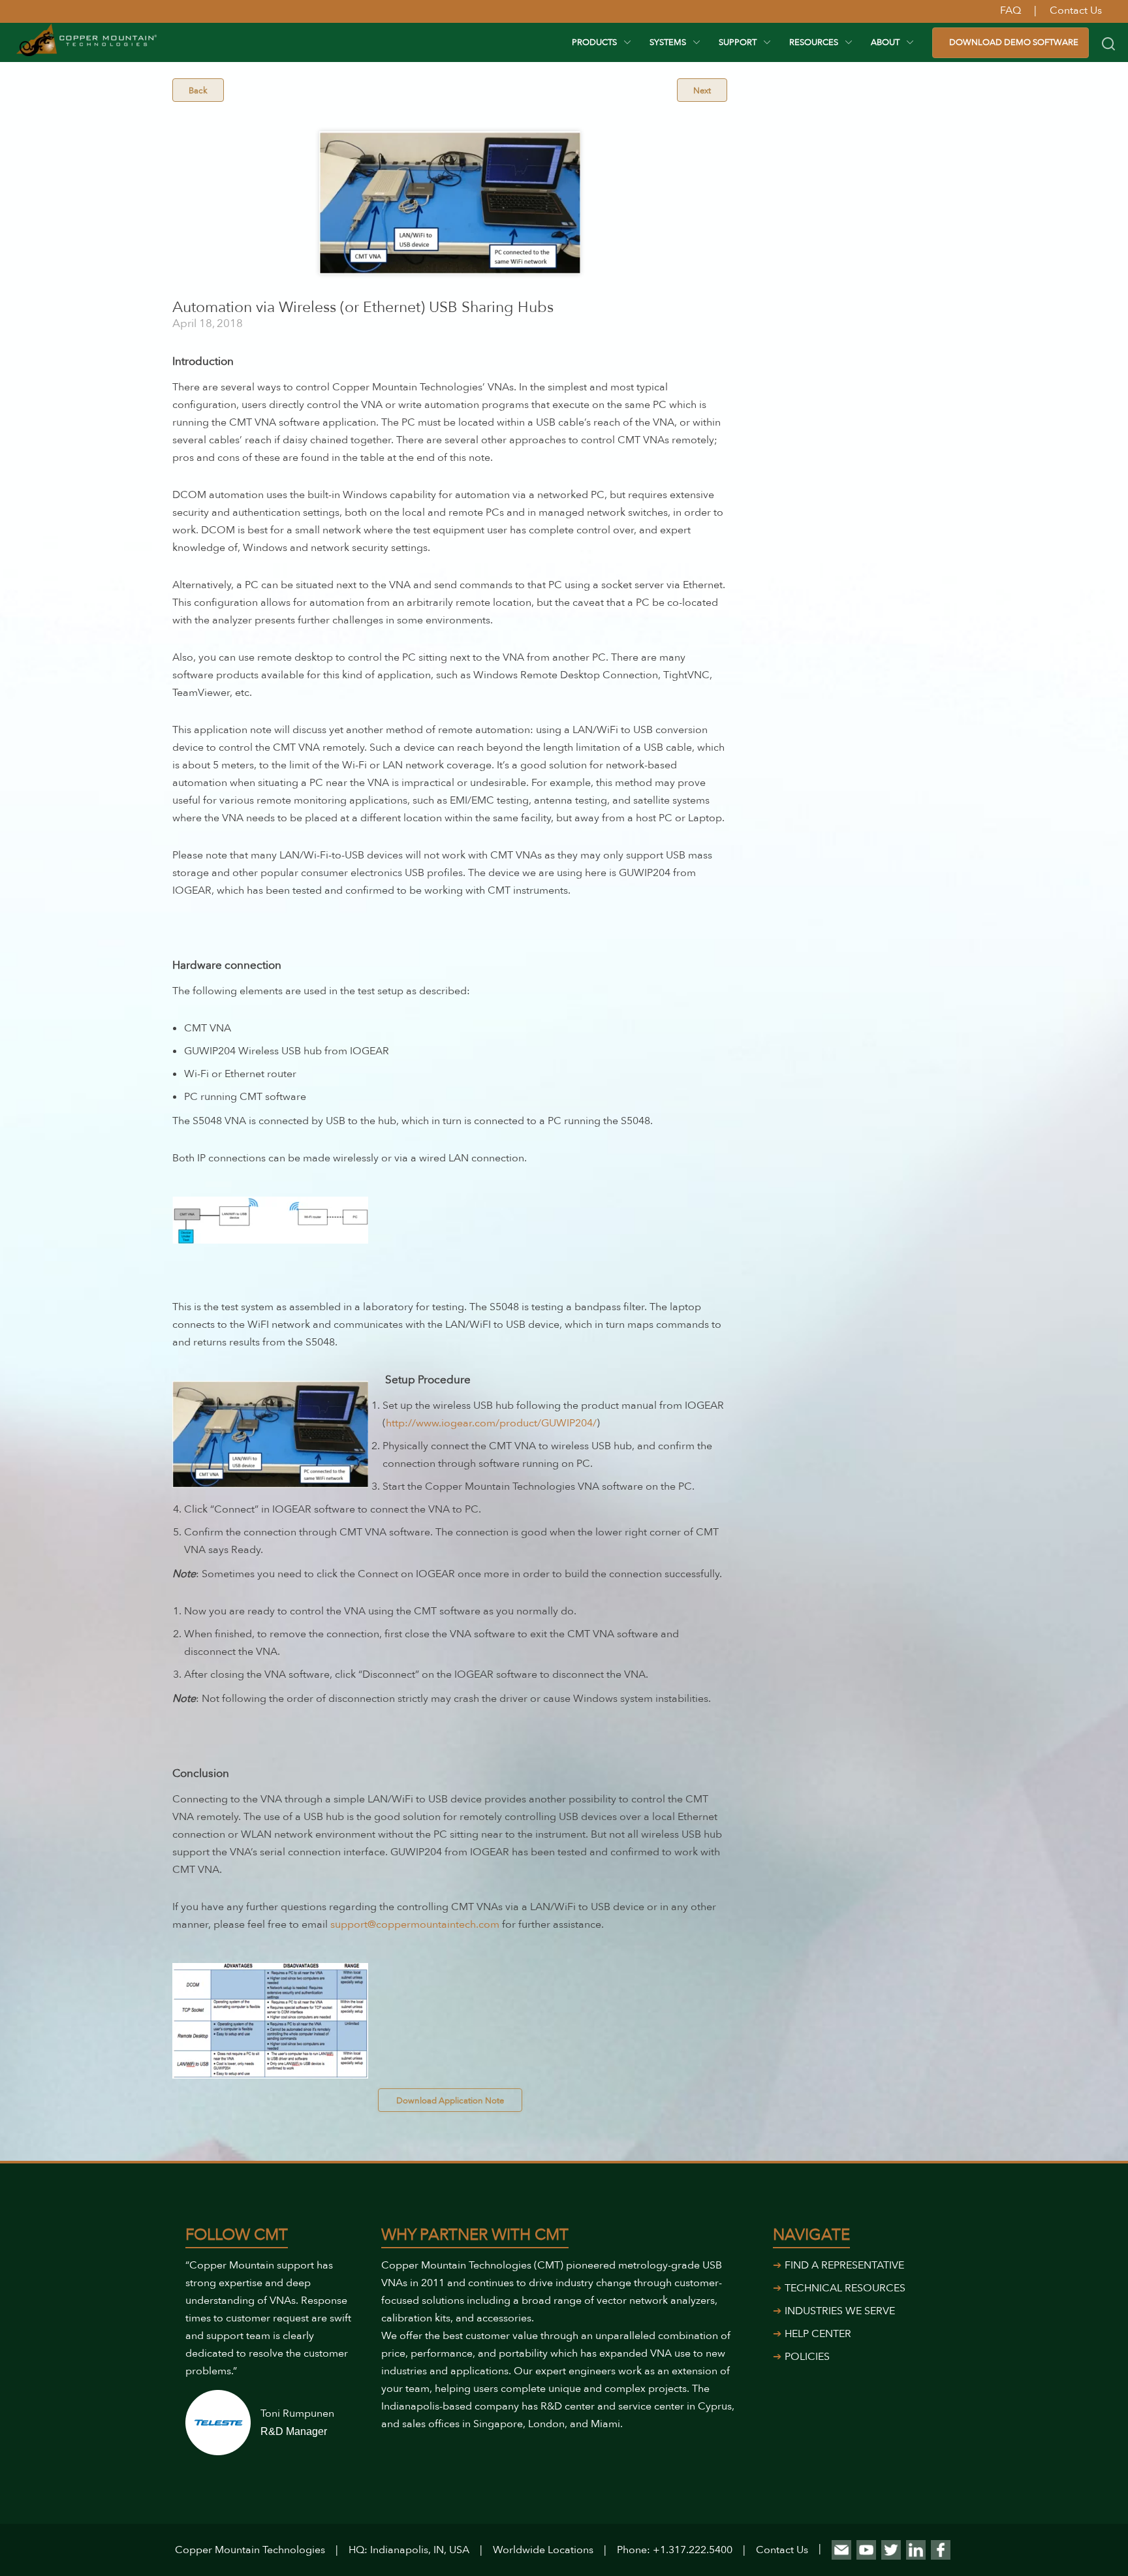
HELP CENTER (818, 2334)
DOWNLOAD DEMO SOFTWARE (1014, 42)
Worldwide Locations (543, 2550)
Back (198, 91)
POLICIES (807, 2357)
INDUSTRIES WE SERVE (840, 2311)
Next (702, 91)
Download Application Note (450, 2101)
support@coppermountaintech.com (415, 1924)
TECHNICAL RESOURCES (845, 2288)
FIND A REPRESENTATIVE (844, 2265)
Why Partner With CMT (475, 2235)
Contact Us (782, 2550)
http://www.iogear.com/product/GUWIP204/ (491, 1423)
